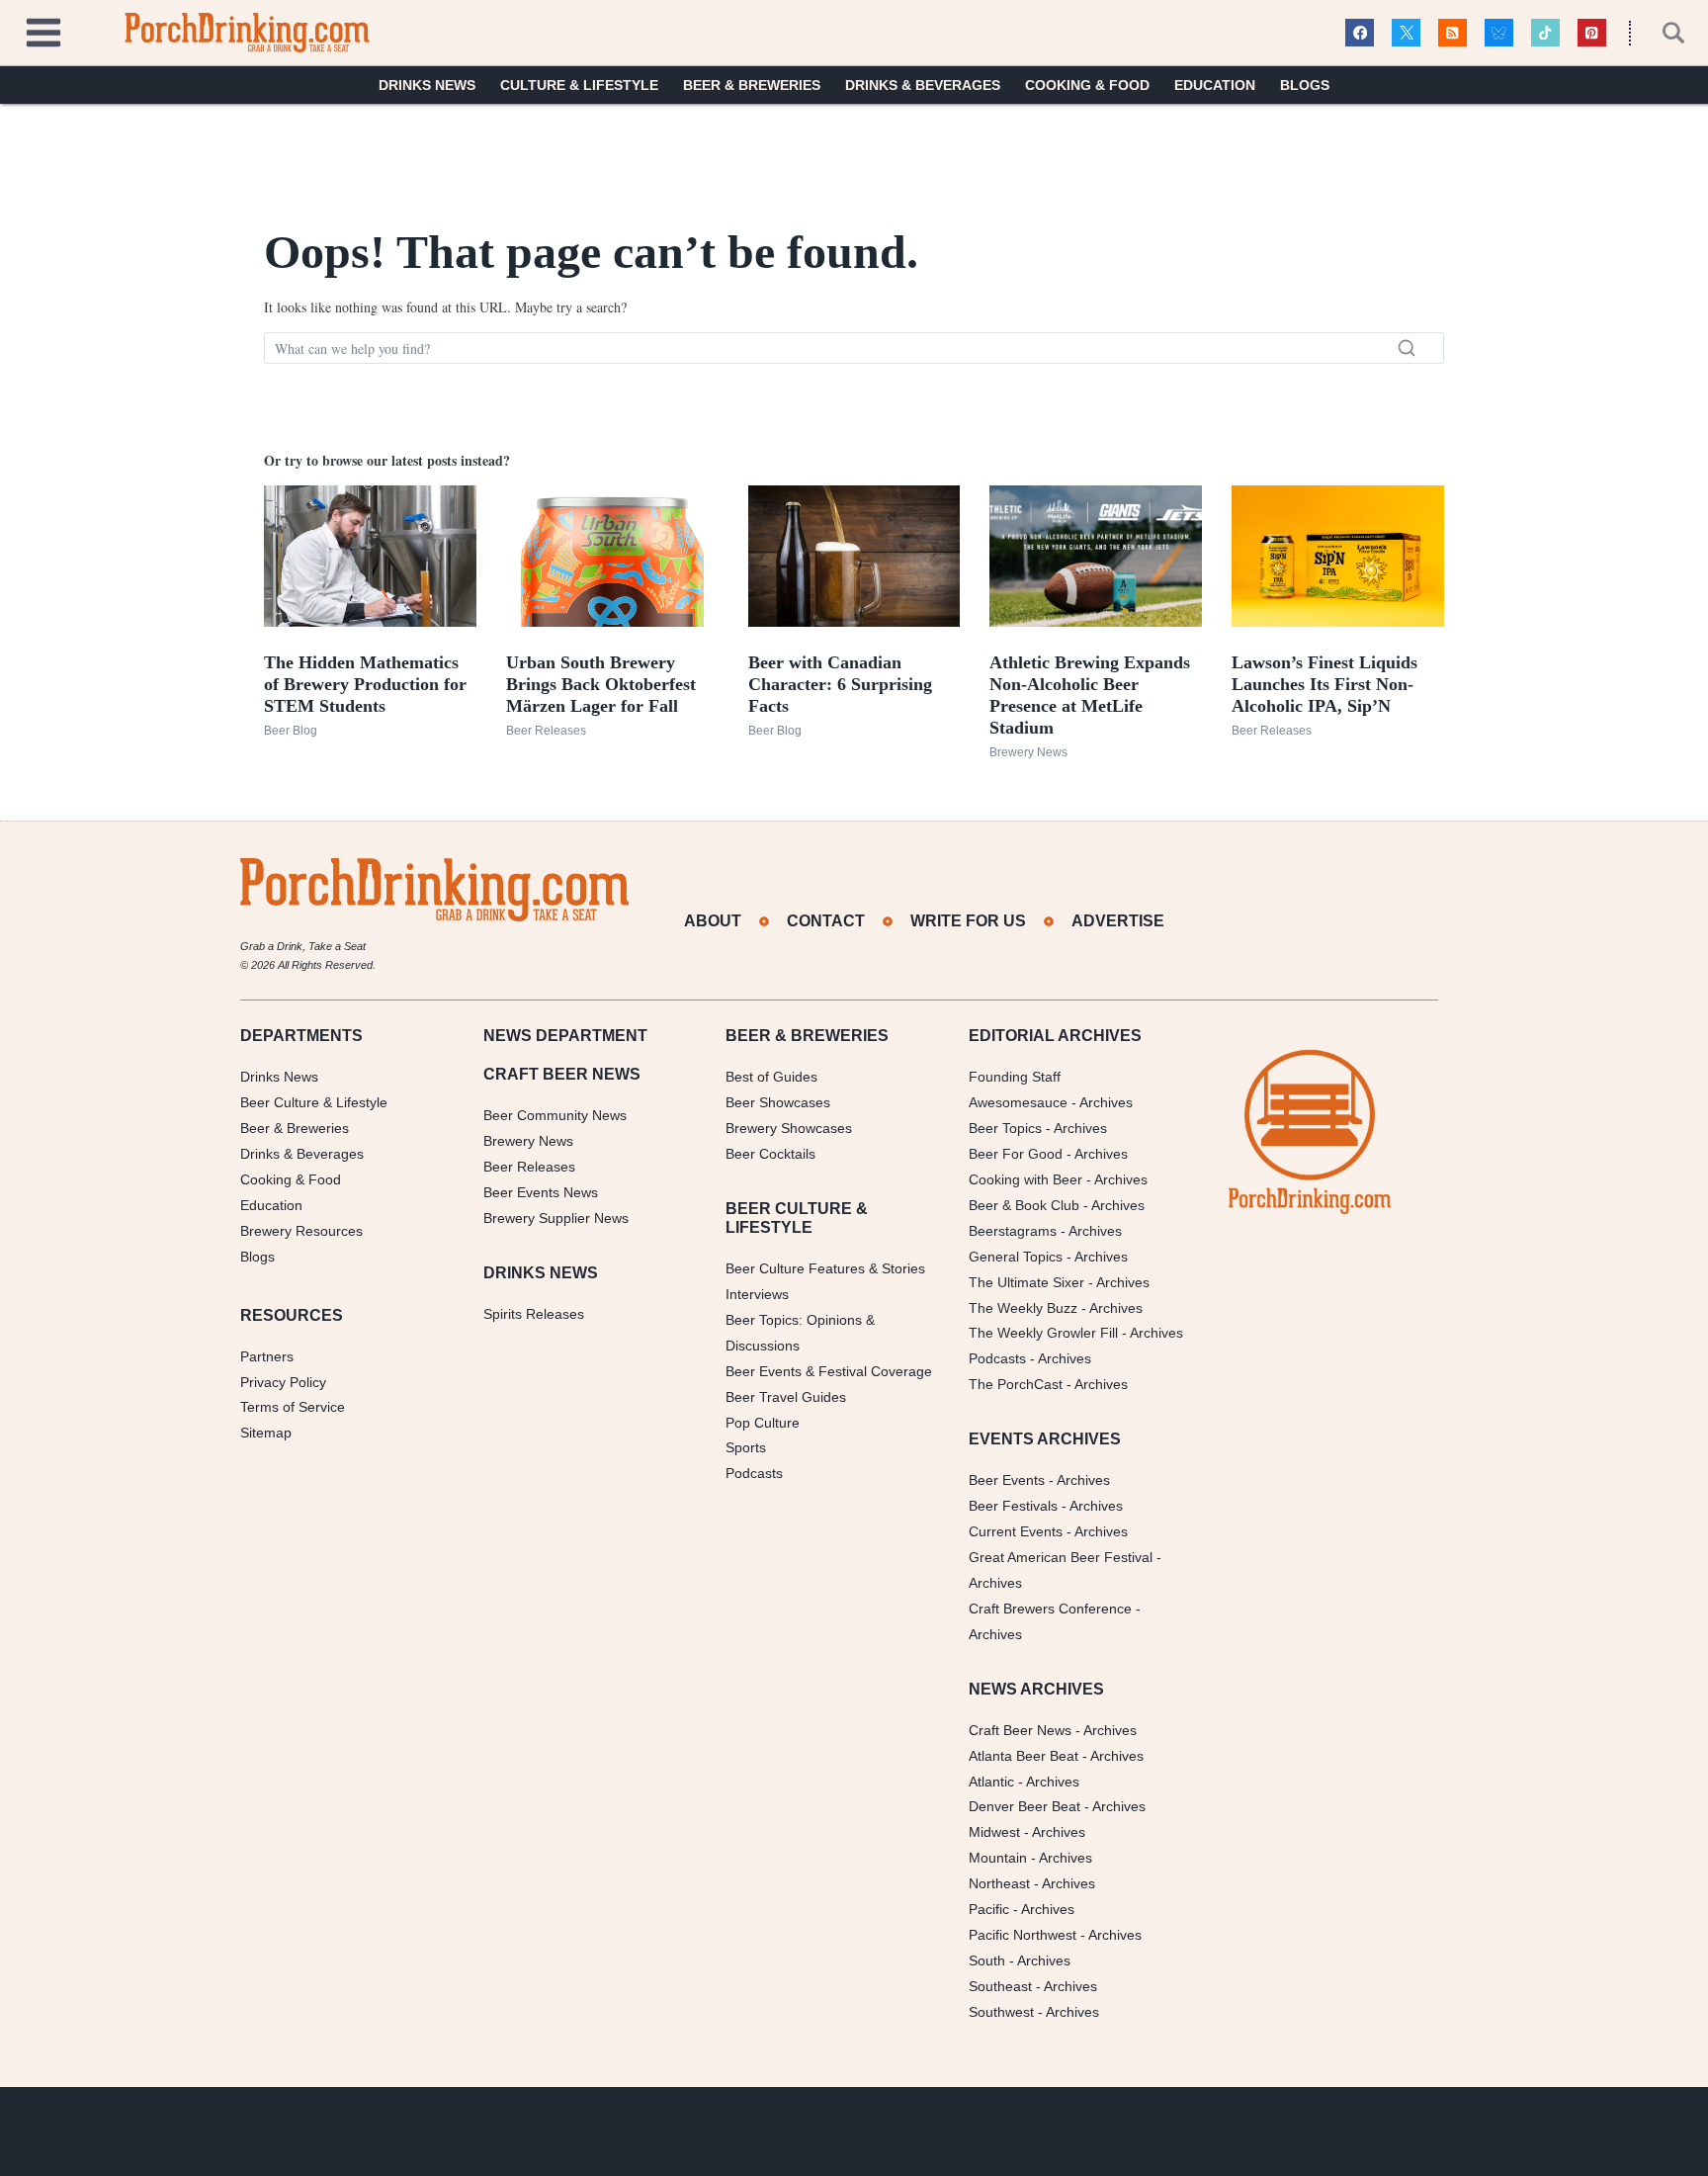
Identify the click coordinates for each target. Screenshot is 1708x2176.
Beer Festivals (1013, 1506)
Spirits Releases (534, 1314)
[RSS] (1452, 33)
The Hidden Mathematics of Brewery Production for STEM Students (365, 684)
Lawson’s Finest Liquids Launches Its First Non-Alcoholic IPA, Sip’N (1324, 684)
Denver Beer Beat (1025, 1806)
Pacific (989, 1909)
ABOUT (713, 921)
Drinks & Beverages (923, 85)
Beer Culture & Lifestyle (314, 1102)
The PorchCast (1016, 1384)
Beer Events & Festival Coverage (829, 1371)
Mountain (998, 1858)
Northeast (999, 1883)
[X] (1406, 33)
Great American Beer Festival (1061, 1557)
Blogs (1305, 85)
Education (1215, 85)
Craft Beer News (1020, 1730)
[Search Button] (1663, 33)
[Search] (1407, 348)
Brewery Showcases (789, 1128)
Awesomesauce (1018, 1102)
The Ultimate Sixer (1026, 1282)
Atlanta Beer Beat (1024, 1756)
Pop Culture (763, 1423)
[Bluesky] (1499, 33)
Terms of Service (293, 1407)
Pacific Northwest (1023, 1935)
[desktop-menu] (43, 30)
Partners (267, 1356)
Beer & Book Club (1024, 1205)
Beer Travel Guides (786, 1397)
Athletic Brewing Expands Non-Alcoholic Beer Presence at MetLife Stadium (1090, 695)
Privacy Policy (283, 1382)
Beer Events (1007, 1480)
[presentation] (370, 556)
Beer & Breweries (752, 85)
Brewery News (1028, 752)
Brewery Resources (301, 1231)
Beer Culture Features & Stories (825, 1268)
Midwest (994, 1832)
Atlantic (991, 1782)
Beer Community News (555, 1115)
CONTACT (826, 921)
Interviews (757, 1294)
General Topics (1016, 1257)
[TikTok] (1545, 33)
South (987, 1960)
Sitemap (266, 1433)
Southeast (1000, 1986)
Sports (746, 1447)
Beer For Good (1016, 1154)
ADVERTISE (1118, 921)
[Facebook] (1360, 33)
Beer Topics (1005, 1128)
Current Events (1016, 1531)
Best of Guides (771, 1077)
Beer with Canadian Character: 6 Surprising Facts (840, 684)
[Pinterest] (1592, 33)
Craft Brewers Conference (1050, 1609)
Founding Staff (1015, 1077)
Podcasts (754, 1473)
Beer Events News (541, 1192)
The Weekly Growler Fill (1043, 1333)
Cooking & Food (1087, 85)
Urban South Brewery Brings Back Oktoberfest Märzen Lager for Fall (601, 684)
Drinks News (427, 85)
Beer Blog (291, 731)
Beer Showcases (778, 1102)
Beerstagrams (1013, 1231)
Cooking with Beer (1025, 1179)
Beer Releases (546, 731)
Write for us (968, 921)
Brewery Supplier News (556, 1218)
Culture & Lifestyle (579, 85)
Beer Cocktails (770, 1154)
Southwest (1001, 2012)
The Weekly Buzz (1023, 1308)
